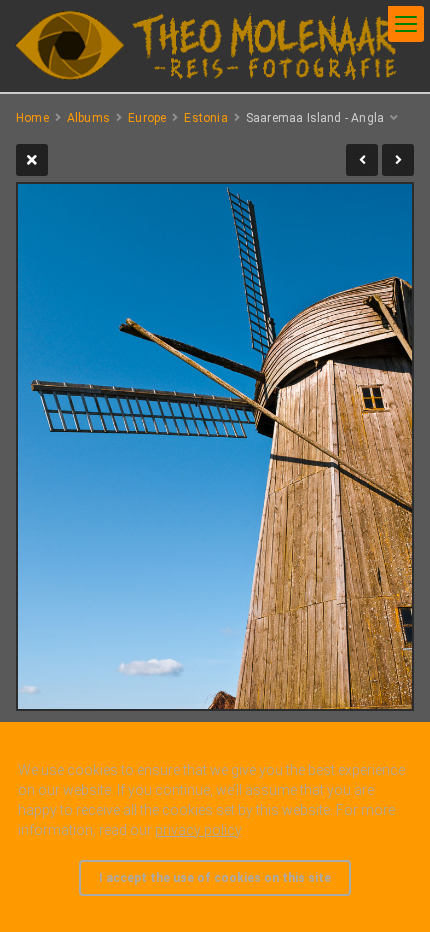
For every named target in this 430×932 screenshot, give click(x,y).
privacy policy (198, 830)
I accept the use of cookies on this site (215, 878)
